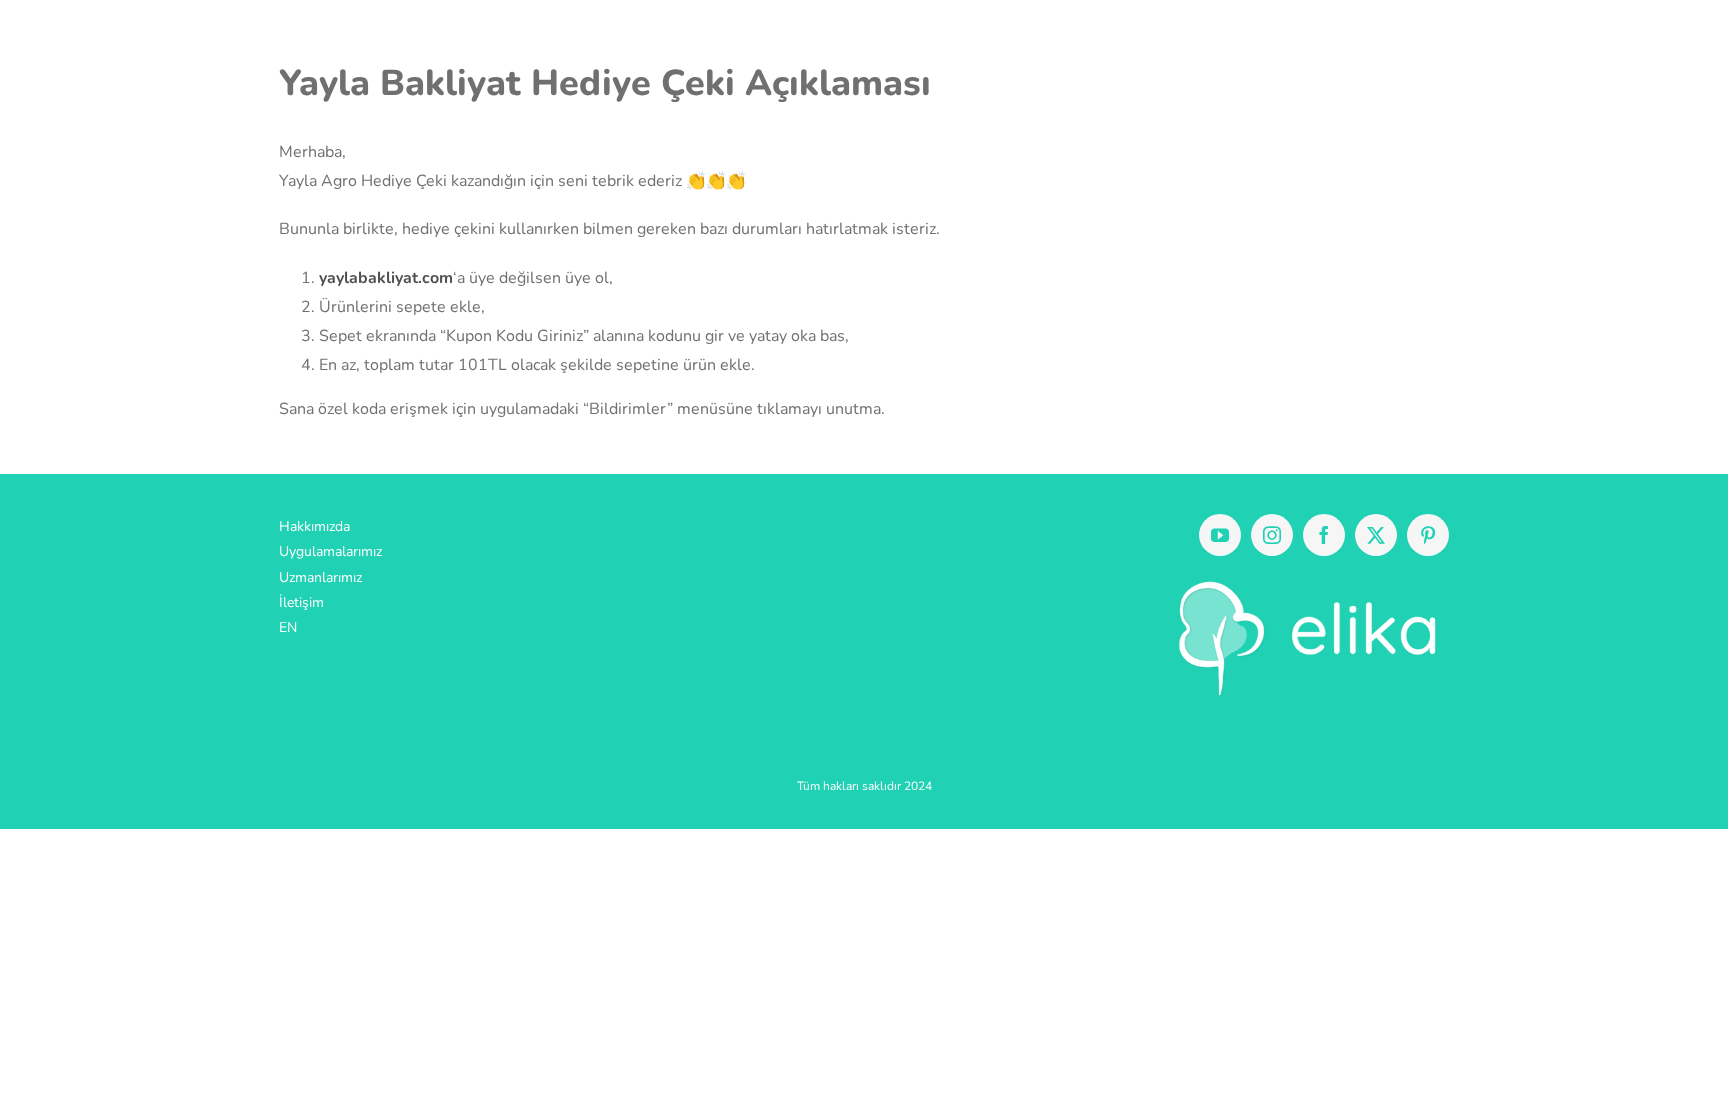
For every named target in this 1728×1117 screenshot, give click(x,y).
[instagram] (1272, 535)
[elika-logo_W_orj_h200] (1299, 580)
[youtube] (1220, 535)
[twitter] (1376, 535)
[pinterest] (1428, 535)
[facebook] (1324, 535)
